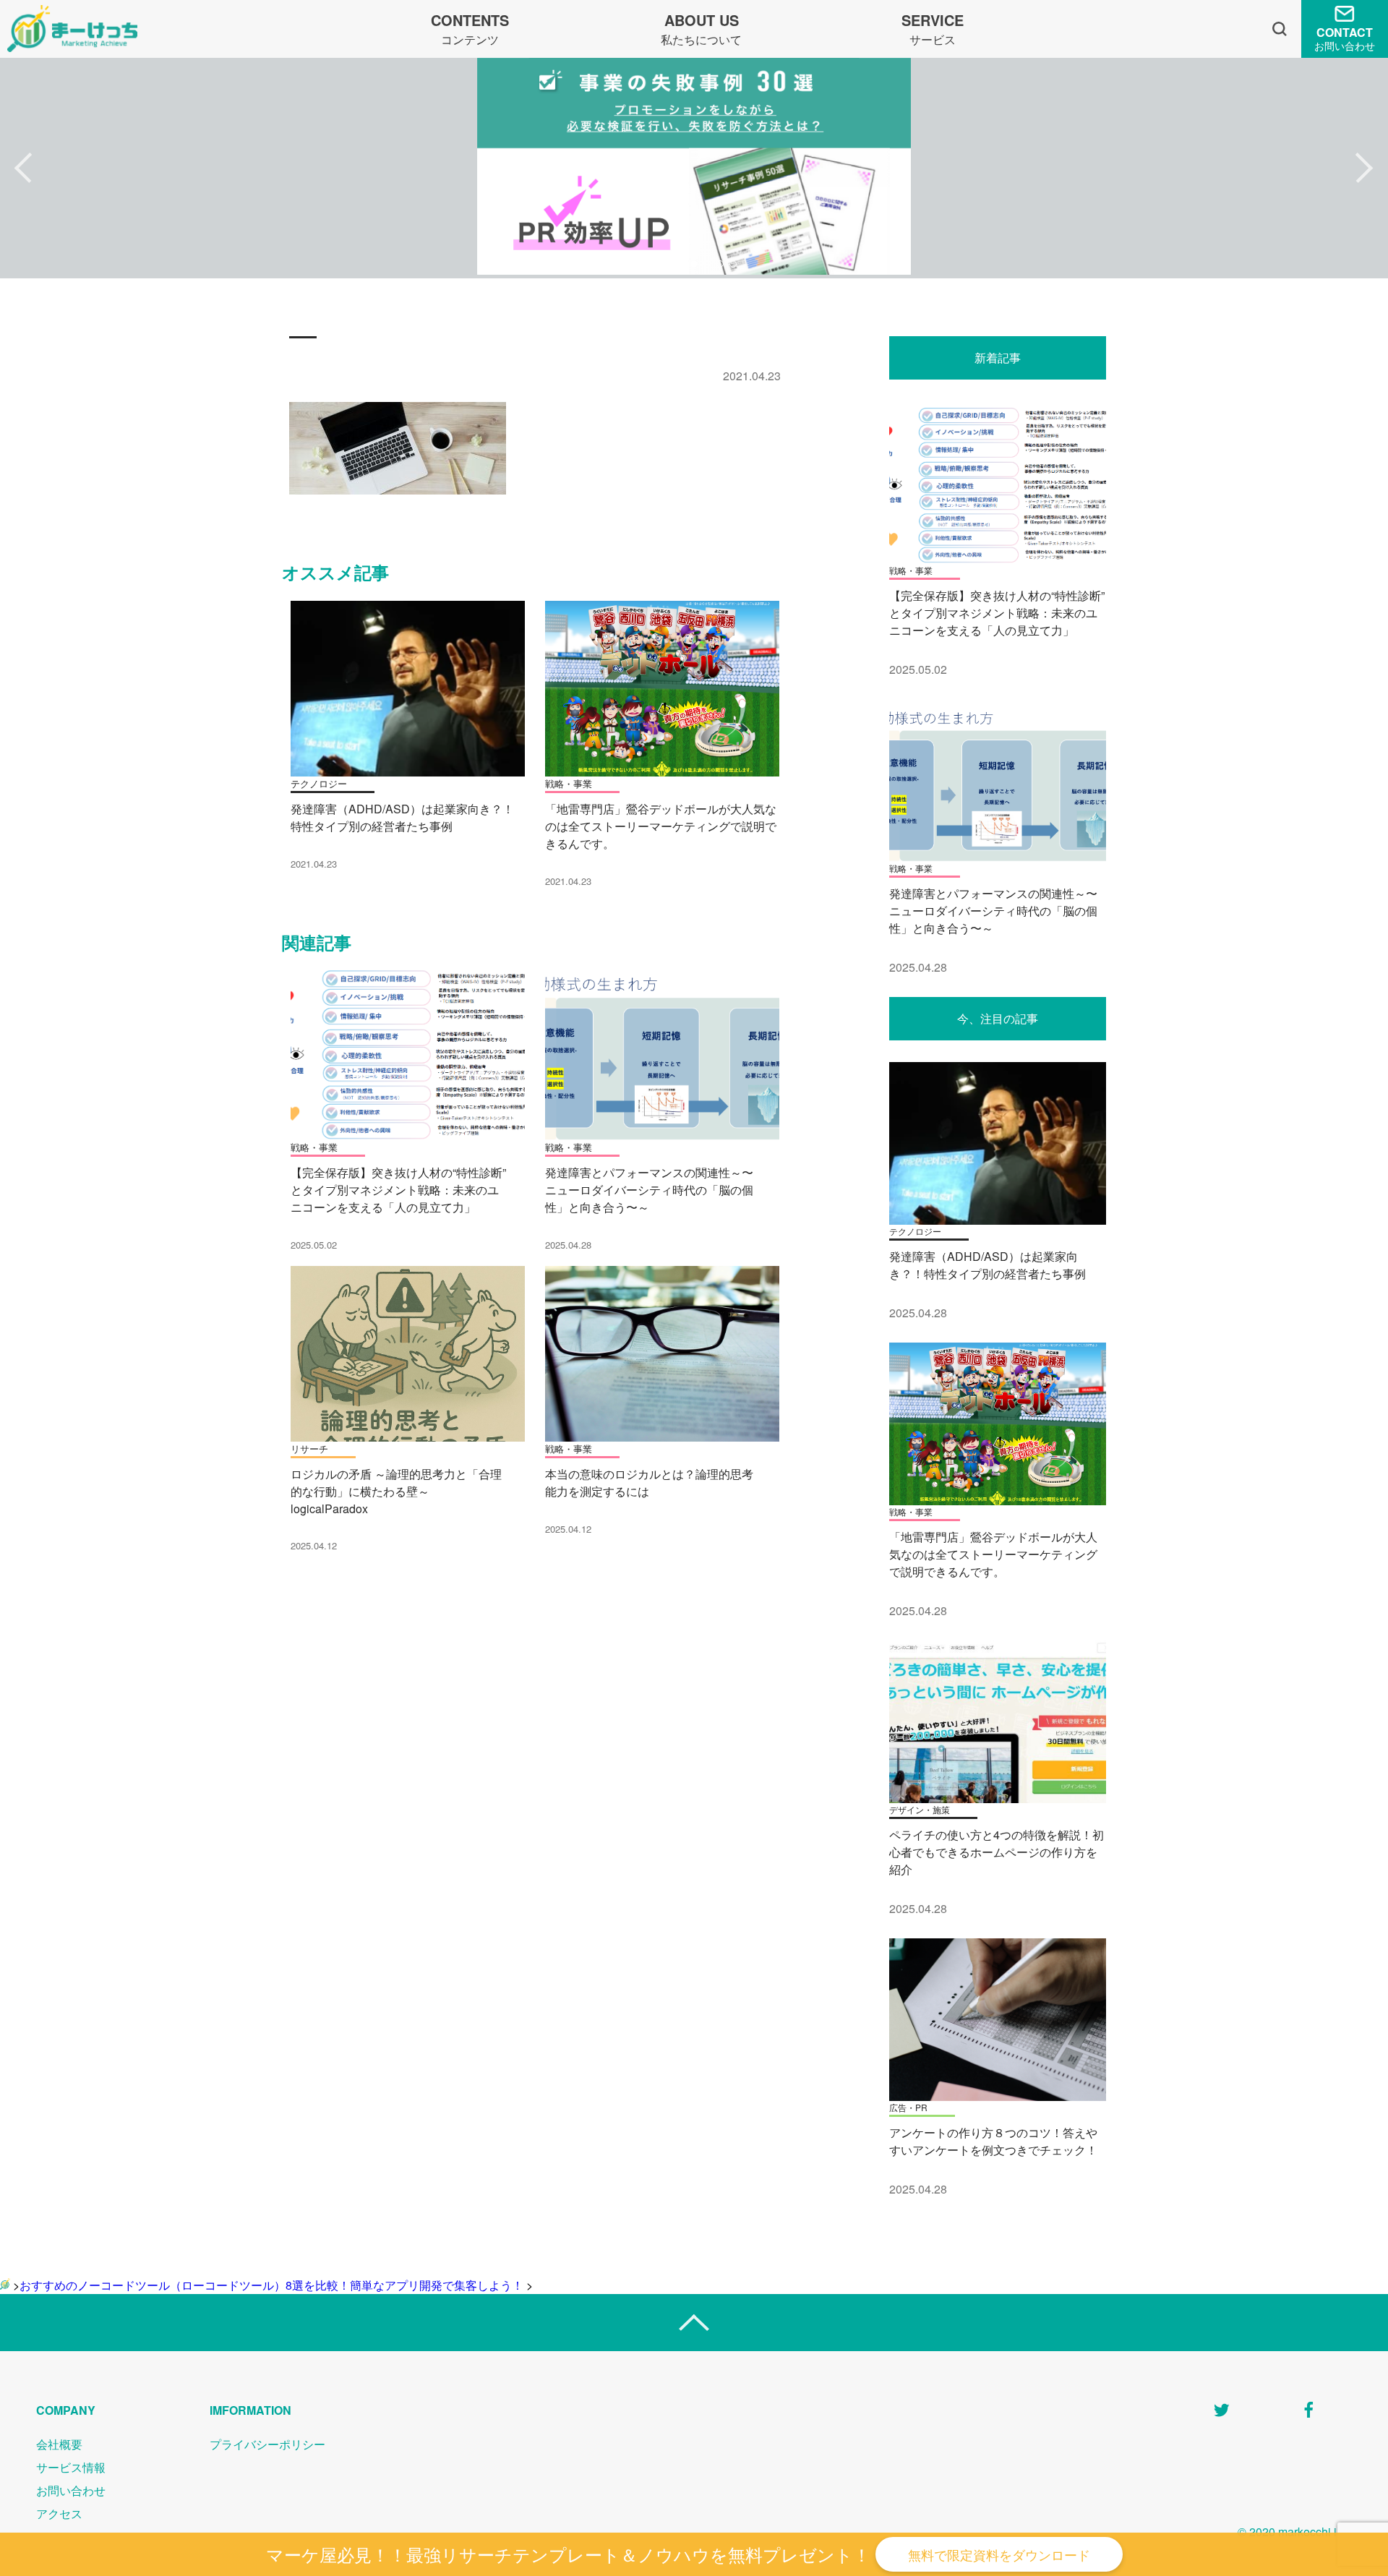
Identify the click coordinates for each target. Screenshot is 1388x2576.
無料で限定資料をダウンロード (999, 2554)
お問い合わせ (71, 2490)
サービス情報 (71, 2467)
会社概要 (59, 2444)
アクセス (59, 2513)
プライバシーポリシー (267, 2444)
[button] (23, 168)
